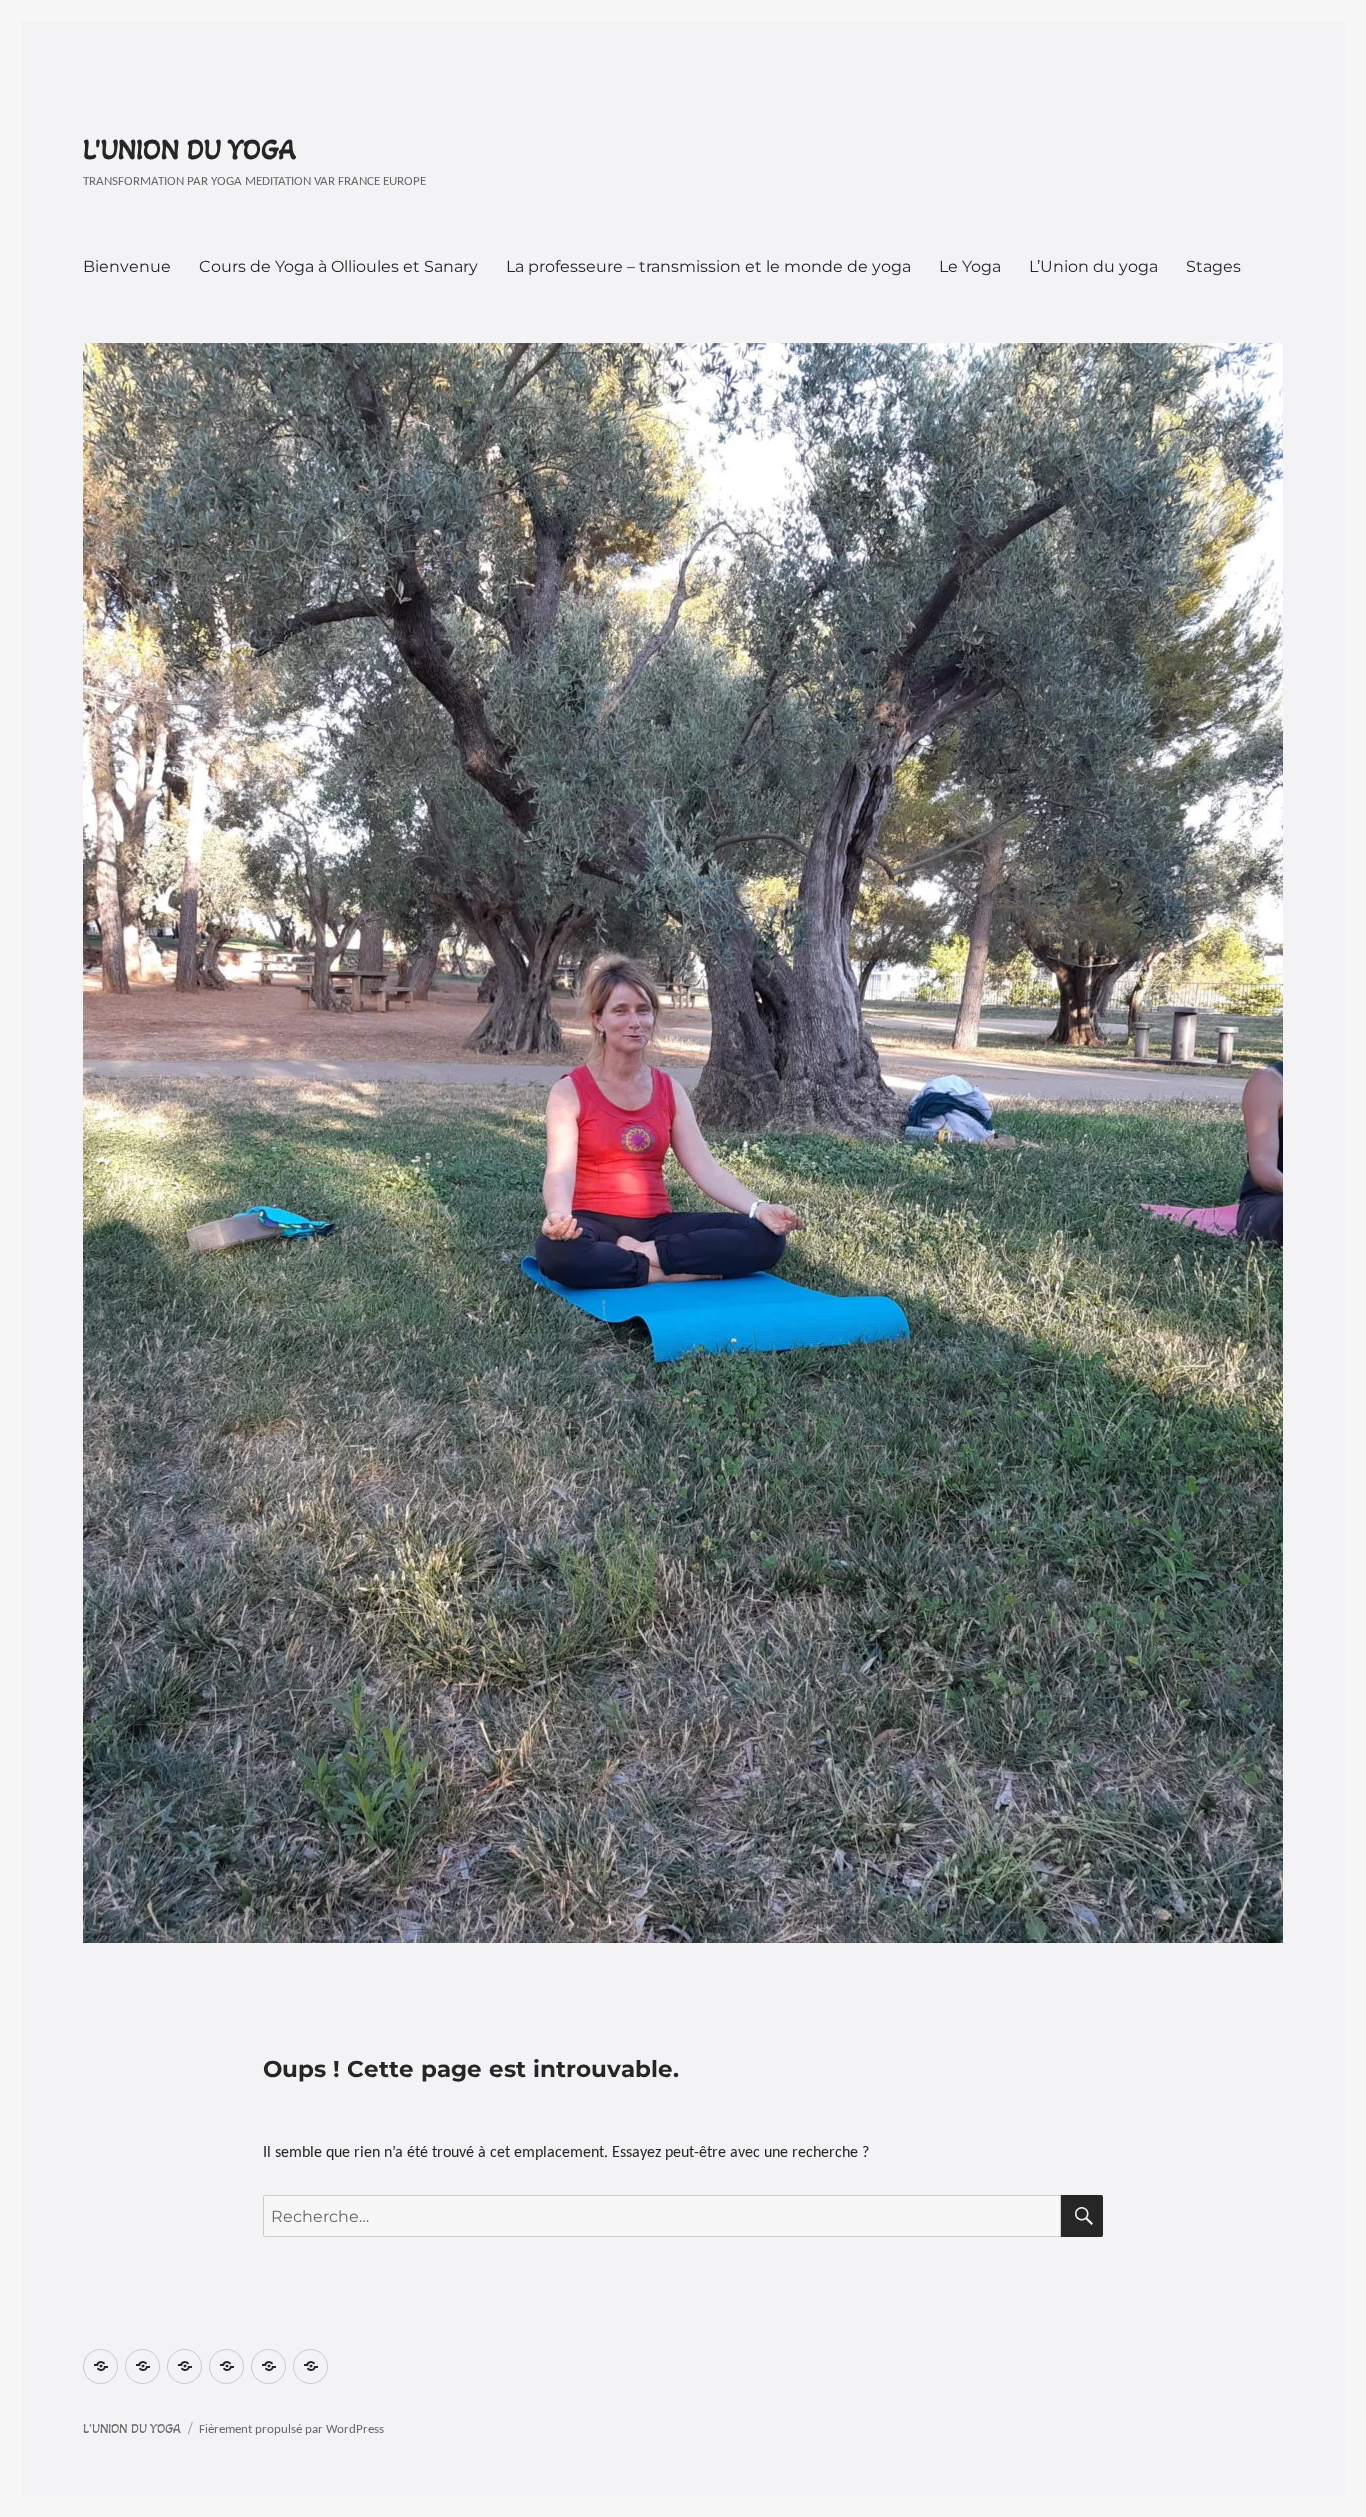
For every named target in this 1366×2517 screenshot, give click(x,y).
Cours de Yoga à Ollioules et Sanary (338, 266)
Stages (1213, 266)
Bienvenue (127, 266)
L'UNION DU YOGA (189, 150)
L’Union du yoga (1093, 266)
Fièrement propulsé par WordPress (291, 2429)
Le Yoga (970, 266)
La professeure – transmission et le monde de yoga (708, 266)
